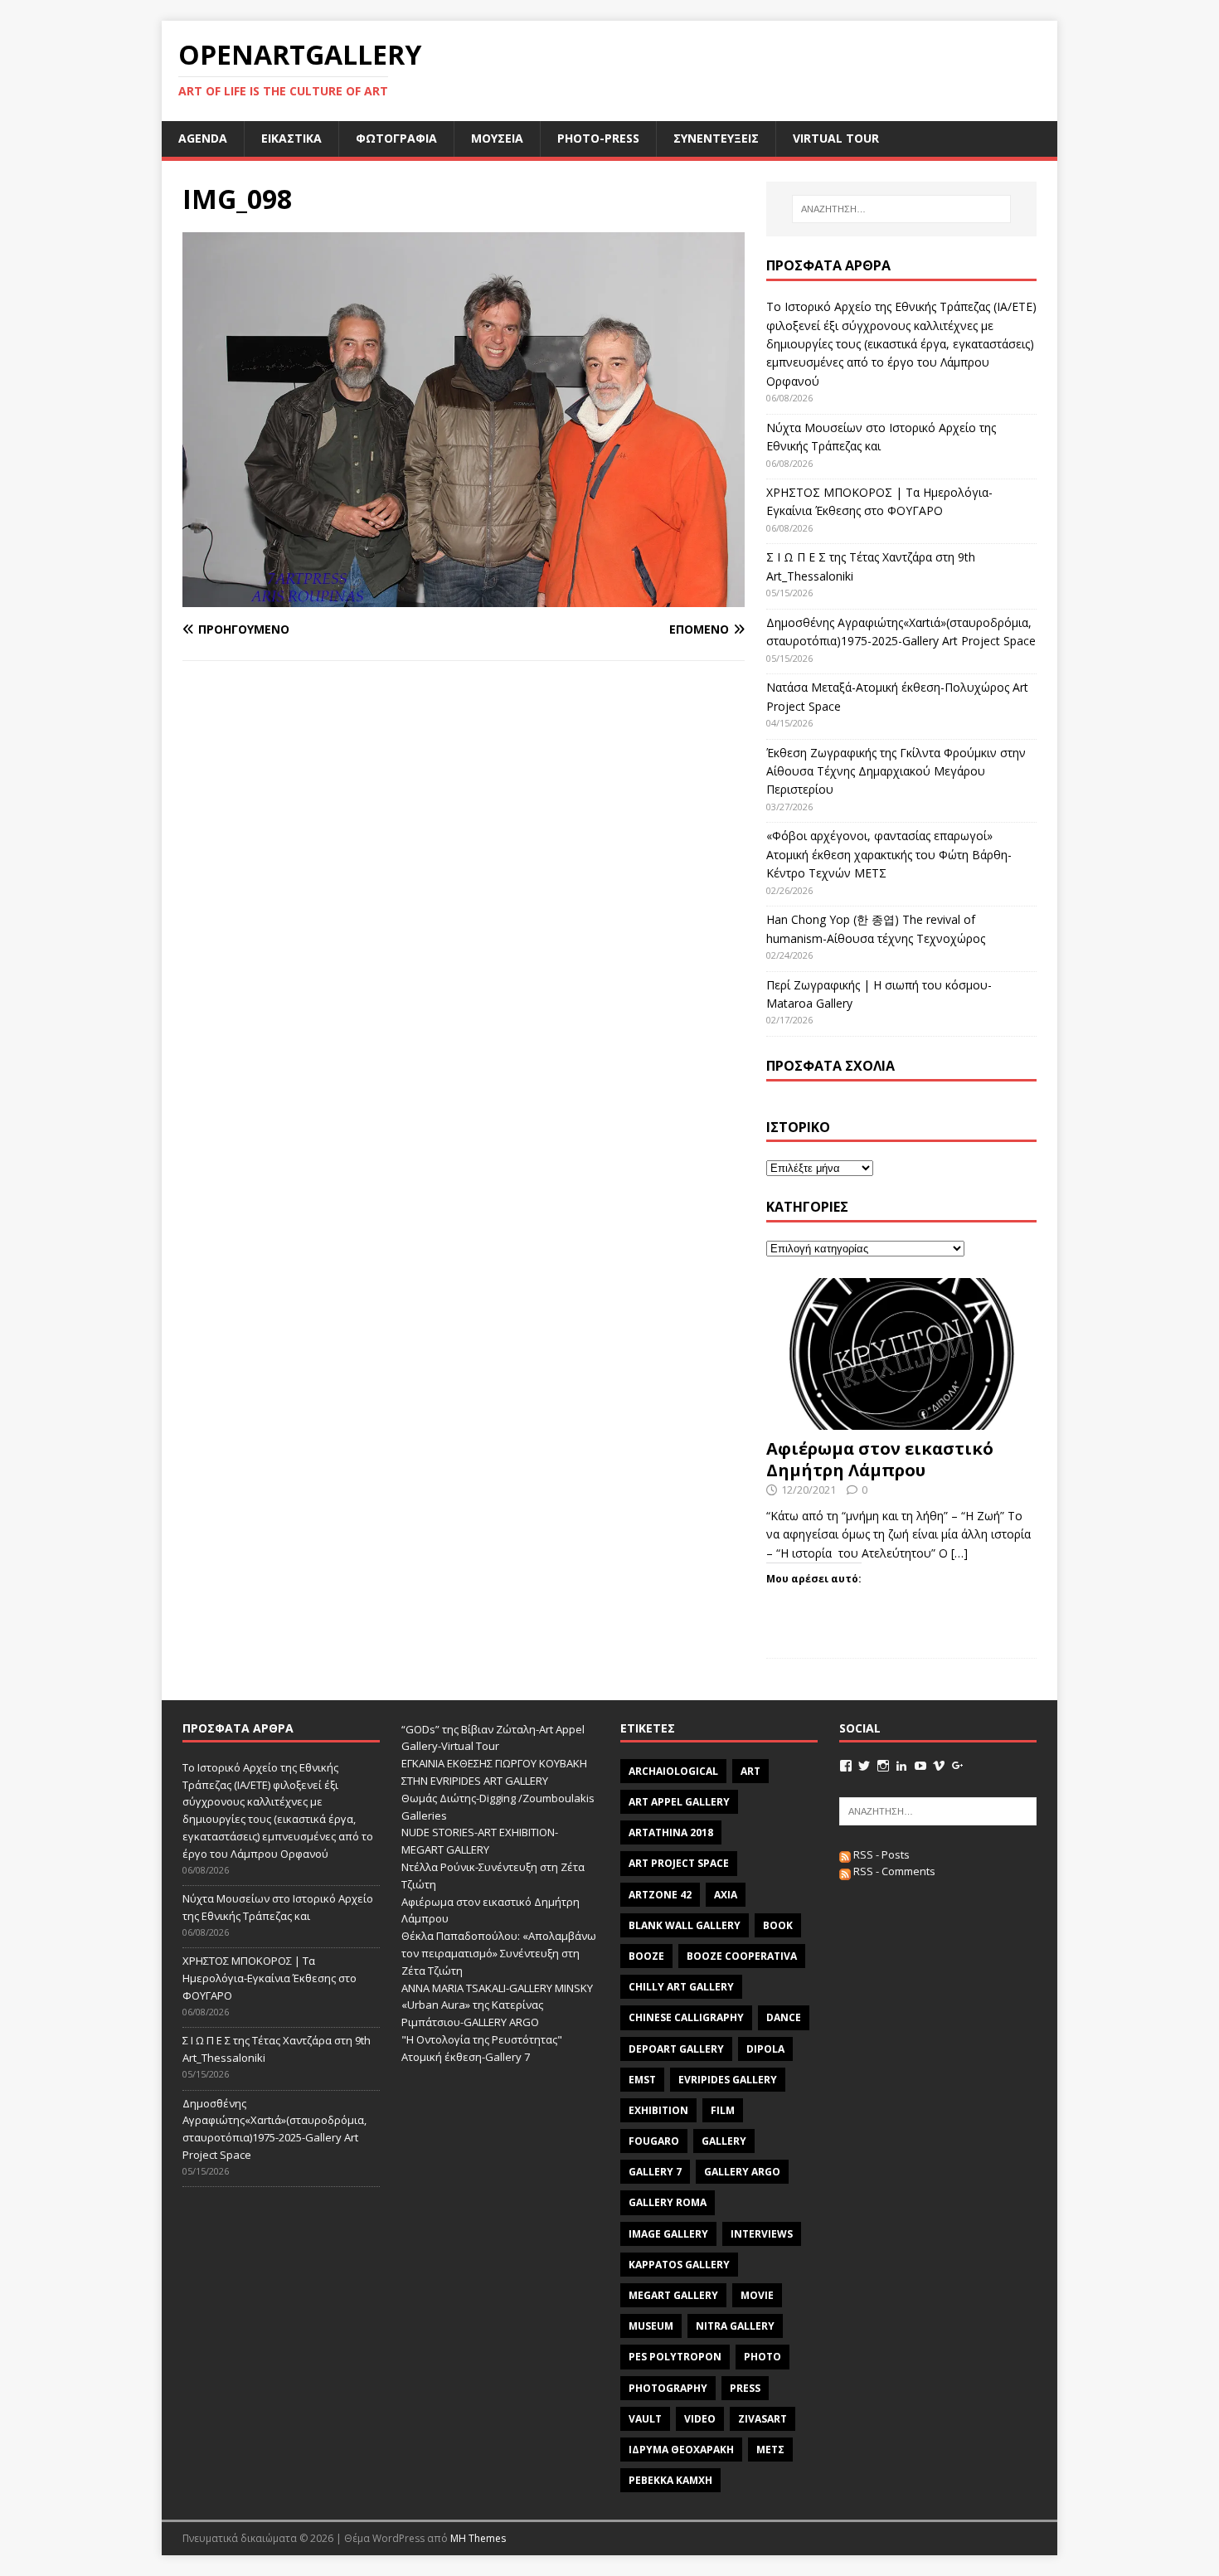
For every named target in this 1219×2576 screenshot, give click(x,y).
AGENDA (203, 138)
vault (645, 2419)
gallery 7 (655, 2172)
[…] (959, 1553)
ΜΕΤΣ (770, 2450)
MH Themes (478, 2538)
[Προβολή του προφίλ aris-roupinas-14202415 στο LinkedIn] (901, 1766)
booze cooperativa (742, 1956)
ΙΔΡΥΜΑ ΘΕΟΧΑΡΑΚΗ (681, 2450)
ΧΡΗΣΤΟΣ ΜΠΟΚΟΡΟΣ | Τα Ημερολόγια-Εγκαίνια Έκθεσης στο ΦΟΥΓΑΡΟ (270, 1978)
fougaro (654, 2141)
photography (668, 2388)
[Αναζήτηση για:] (901, 209)
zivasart (762, 2419)
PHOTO (762, 2357)
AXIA (726, 1895)
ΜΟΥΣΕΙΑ (497, 138)
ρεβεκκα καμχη (670, 2480)
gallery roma (668, 2202)
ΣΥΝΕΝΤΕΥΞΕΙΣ (716, 138)
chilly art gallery (681, 1987)
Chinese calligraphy (686, 2017)
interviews (762, 2234)
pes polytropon (675, 2357)
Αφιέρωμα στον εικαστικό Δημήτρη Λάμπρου (880, 1459)
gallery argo (742, 2172)
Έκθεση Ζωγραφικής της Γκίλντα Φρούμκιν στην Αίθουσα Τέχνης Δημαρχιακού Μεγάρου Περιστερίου (896, 771)
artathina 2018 (671, 1832)
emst (642, 2080)
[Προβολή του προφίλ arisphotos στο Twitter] (864, 1766)
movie (757, 2295)
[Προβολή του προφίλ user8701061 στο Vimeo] (939, 1766)
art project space (679, 1863)
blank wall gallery (685, 1925)
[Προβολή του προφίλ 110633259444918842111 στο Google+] (958, 1766)
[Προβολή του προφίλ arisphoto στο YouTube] (920, 1766)
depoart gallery (676, 2049)
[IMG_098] (464, 598)
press (745, 2388)
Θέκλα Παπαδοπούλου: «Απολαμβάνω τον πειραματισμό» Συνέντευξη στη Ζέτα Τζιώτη (499, 1953)
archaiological (673, 1771)
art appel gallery (679, 1802)
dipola (765, 2049)
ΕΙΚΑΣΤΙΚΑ (291, 138)
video (700, 2419)
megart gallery (673, 2295)
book (778, 1925)
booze (646, 1956)
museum (651, 2326)
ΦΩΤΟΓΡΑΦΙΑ (396, 138)
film (723, 2110)
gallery (724, 2141)
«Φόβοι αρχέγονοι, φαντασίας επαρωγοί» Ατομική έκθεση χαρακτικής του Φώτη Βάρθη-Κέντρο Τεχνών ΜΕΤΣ (889, 854)
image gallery (668, 2234)
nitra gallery (735, 2326)
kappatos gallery (679, 2265)
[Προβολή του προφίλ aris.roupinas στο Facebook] (846, 1766)
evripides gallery (728, 2080)
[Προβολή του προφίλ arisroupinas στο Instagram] (883, 1766)
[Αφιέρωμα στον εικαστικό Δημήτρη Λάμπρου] (901, 1420)
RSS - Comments (893, 1871)
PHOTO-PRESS (598, 138)
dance (784, 2017)
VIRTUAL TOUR (836, 138)
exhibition (658, 2110)
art (750, 1771)
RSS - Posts (880, 1854)
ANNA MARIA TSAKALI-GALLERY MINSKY (497, 1988)
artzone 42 (660, 1895)
